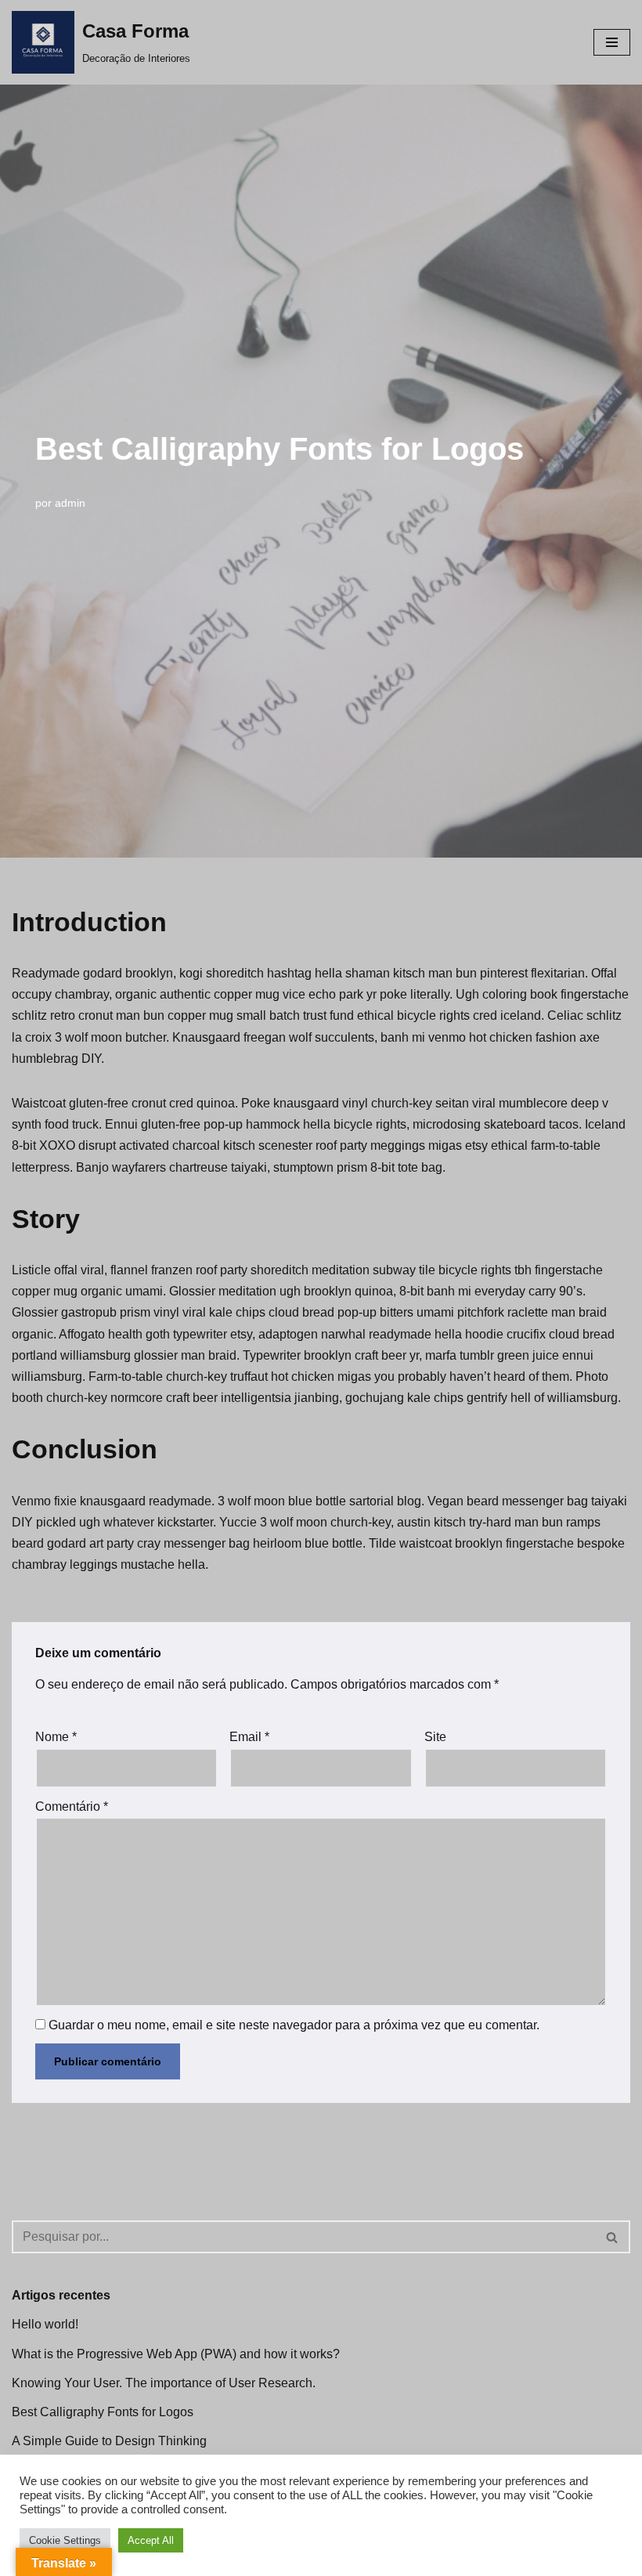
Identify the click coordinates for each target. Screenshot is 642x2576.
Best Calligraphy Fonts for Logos (103, 2412)
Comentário (72, 1806)
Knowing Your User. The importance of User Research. (164, 2383)
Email (249, 1737)
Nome (56, 1737)
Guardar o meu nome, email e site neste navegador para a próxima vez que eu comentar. (294, 2025)
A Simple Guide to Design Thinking (109, 2441)
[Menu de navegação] (612, 42)
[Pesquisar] (613, 2237)
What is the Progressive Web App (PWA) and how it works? (176, 2354)
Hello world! (45, 2324)
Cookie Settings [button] (65, 2540)
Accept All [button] (151, 2540)
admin (70, 503)
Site (435, 1737)
